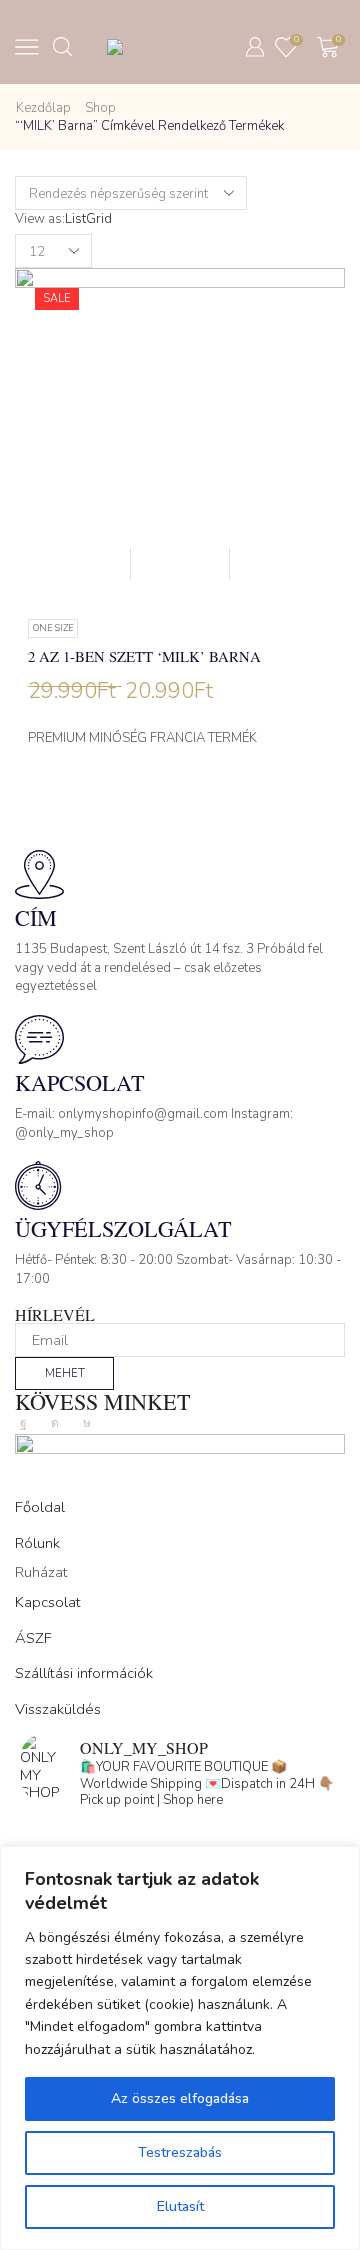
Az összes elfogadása (180, 2098)
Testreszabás (180, 2152)
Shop (100, 108)
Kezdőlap (43, 108)
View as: (40, 219)
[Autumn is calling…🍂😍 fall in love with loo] (180, 1837)
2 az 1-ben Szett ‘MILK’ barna (144, 656)
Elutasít (180, 2206)
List (75, 219)
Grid (99, 219)
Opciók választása (179, 563)
